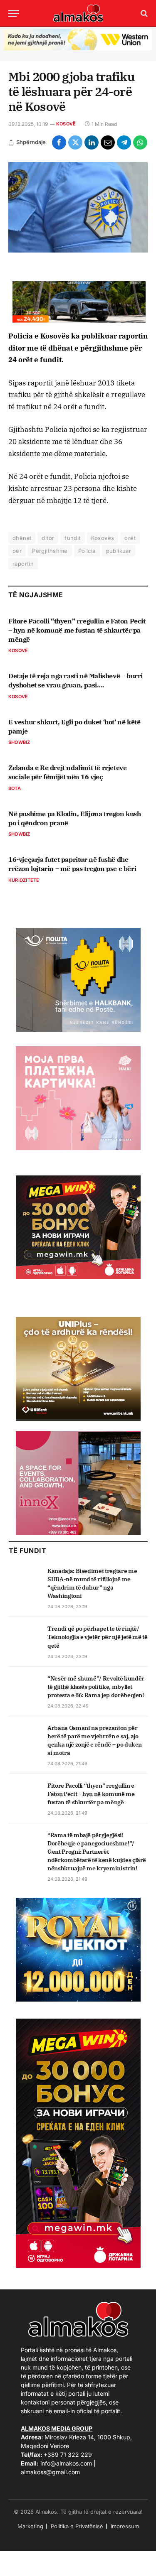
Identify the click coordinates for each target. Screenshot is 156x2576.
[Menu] (14, 13)
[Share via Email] (108, 142)
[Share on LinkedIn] (92, 142)
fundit (72, 538)
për (17, 551)
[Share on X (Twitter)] (75, 142)
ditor (48, 538)
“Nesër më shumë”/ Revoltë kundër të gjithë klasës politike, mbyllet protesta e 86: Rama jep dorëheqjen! (96, 1687)
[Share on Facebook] (59, 142)
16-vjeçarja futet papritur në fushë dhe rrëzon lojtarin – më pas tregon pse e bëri (72, 864)
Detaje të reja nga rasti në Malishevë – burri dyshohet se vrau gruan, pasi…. (76, 680)
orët (130, 538)
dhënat (22, 538)
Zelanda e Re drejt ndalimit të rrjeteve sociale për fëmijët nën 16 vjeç (67, 772)
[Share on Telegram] (124, 142)
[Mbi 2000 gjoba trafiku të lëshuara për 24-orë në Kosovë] (78, 207)
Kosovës (103, 538)
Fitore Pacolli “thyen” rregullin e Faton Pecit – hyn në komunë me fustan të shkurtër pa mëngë (77, 630)
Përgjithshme (50, 551)
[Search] (143, 13)
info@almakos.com (66, 2463)
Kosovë (66, 124)
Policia (87, 551)
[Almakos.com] (78, 13)
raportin (23, 564)
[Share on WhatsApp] (140, 142)
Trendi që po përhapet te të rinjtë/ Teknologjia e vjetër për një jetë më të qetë (97, 1637)
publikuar (119, 551)
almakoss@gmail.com (50, 2472)
